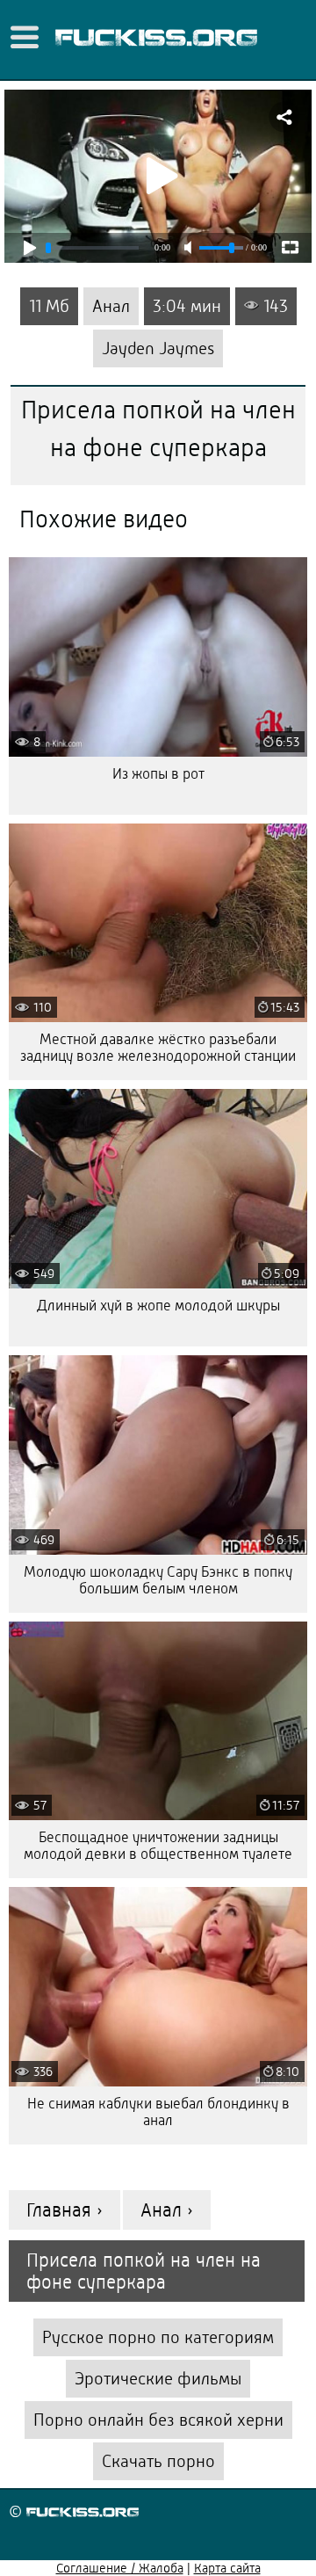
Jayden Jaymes (158, 348)
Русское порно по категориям (158, 2337)
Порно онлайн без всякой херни (158, 2420)
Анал (111, 306)
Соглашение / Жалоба (120, 2568)
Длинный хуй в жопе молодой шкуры (158, 1306)
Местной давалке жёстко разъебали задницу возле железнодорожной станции (158, 1048)
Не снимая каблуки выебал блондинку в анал (158, 2112)
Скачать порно (158, 2461)
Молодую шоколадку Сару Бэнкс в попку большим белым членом (158, 1580)
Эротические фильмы (158, 2379)
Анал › (167, 2210)
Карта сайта (227, 2568)
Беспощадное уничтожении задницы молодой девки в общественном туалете (158, 1846)
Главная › (65, 2210)
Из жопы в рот (158, 774)
